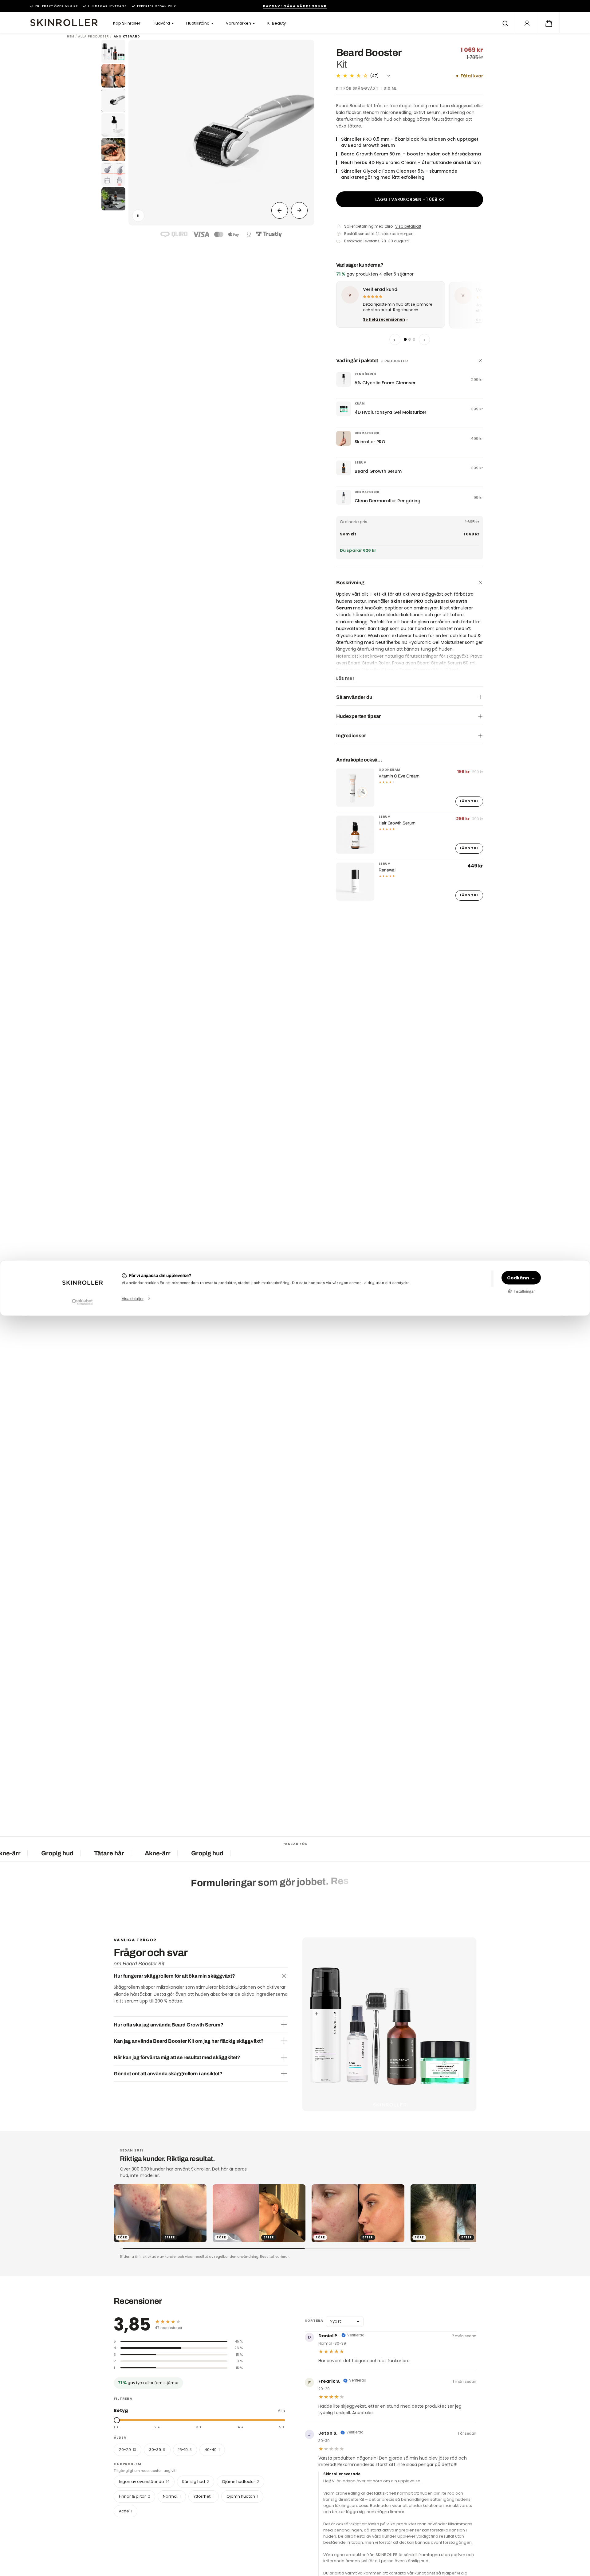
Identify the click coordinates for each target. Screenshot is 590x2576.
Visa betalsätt (408, 226)
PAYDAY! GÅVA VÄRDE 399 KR (295, 6)
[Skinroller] (64, 23)
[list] (410, 306)
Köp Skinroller (127, 23)
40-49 (212, 2449)
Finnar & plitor (134, 2496)
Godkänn (518, 1278)
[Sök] (505, 23)
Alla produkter (94, 37)
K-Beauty (277, 23)
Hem (71, 37)
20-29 (128, 2449)
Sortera (314, 2320)
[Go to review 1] (405, 339)
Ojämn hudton (242, 2496)
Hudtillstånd (198, 23)
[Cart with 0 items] (549, 23)
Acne (126, 2511)
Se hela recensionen (384, 319)
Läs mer (345, 678)
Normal (172, 2496)
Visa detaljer (133, 1299)
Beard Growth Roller (369, 663)
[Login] (527, 23)
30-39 (157, 2449)
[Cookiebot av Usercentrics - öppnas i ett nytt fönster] (82, 1302)
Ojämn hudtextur (240, 2482)
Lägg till (469, 801)
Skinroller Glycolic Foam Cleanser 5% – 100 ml (410, 670)
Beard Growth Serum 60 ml (446, 663)
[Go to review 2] (410, 339)
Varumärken (238, 23)
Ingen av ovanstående (144, 2482)
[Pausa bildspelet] (138, 216)
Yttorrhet (204, 2496)
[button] (549, 23)
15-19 (185, 2449)
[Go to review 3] (414, 339)
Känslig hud (196, 2482)
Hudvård (161, 23)
